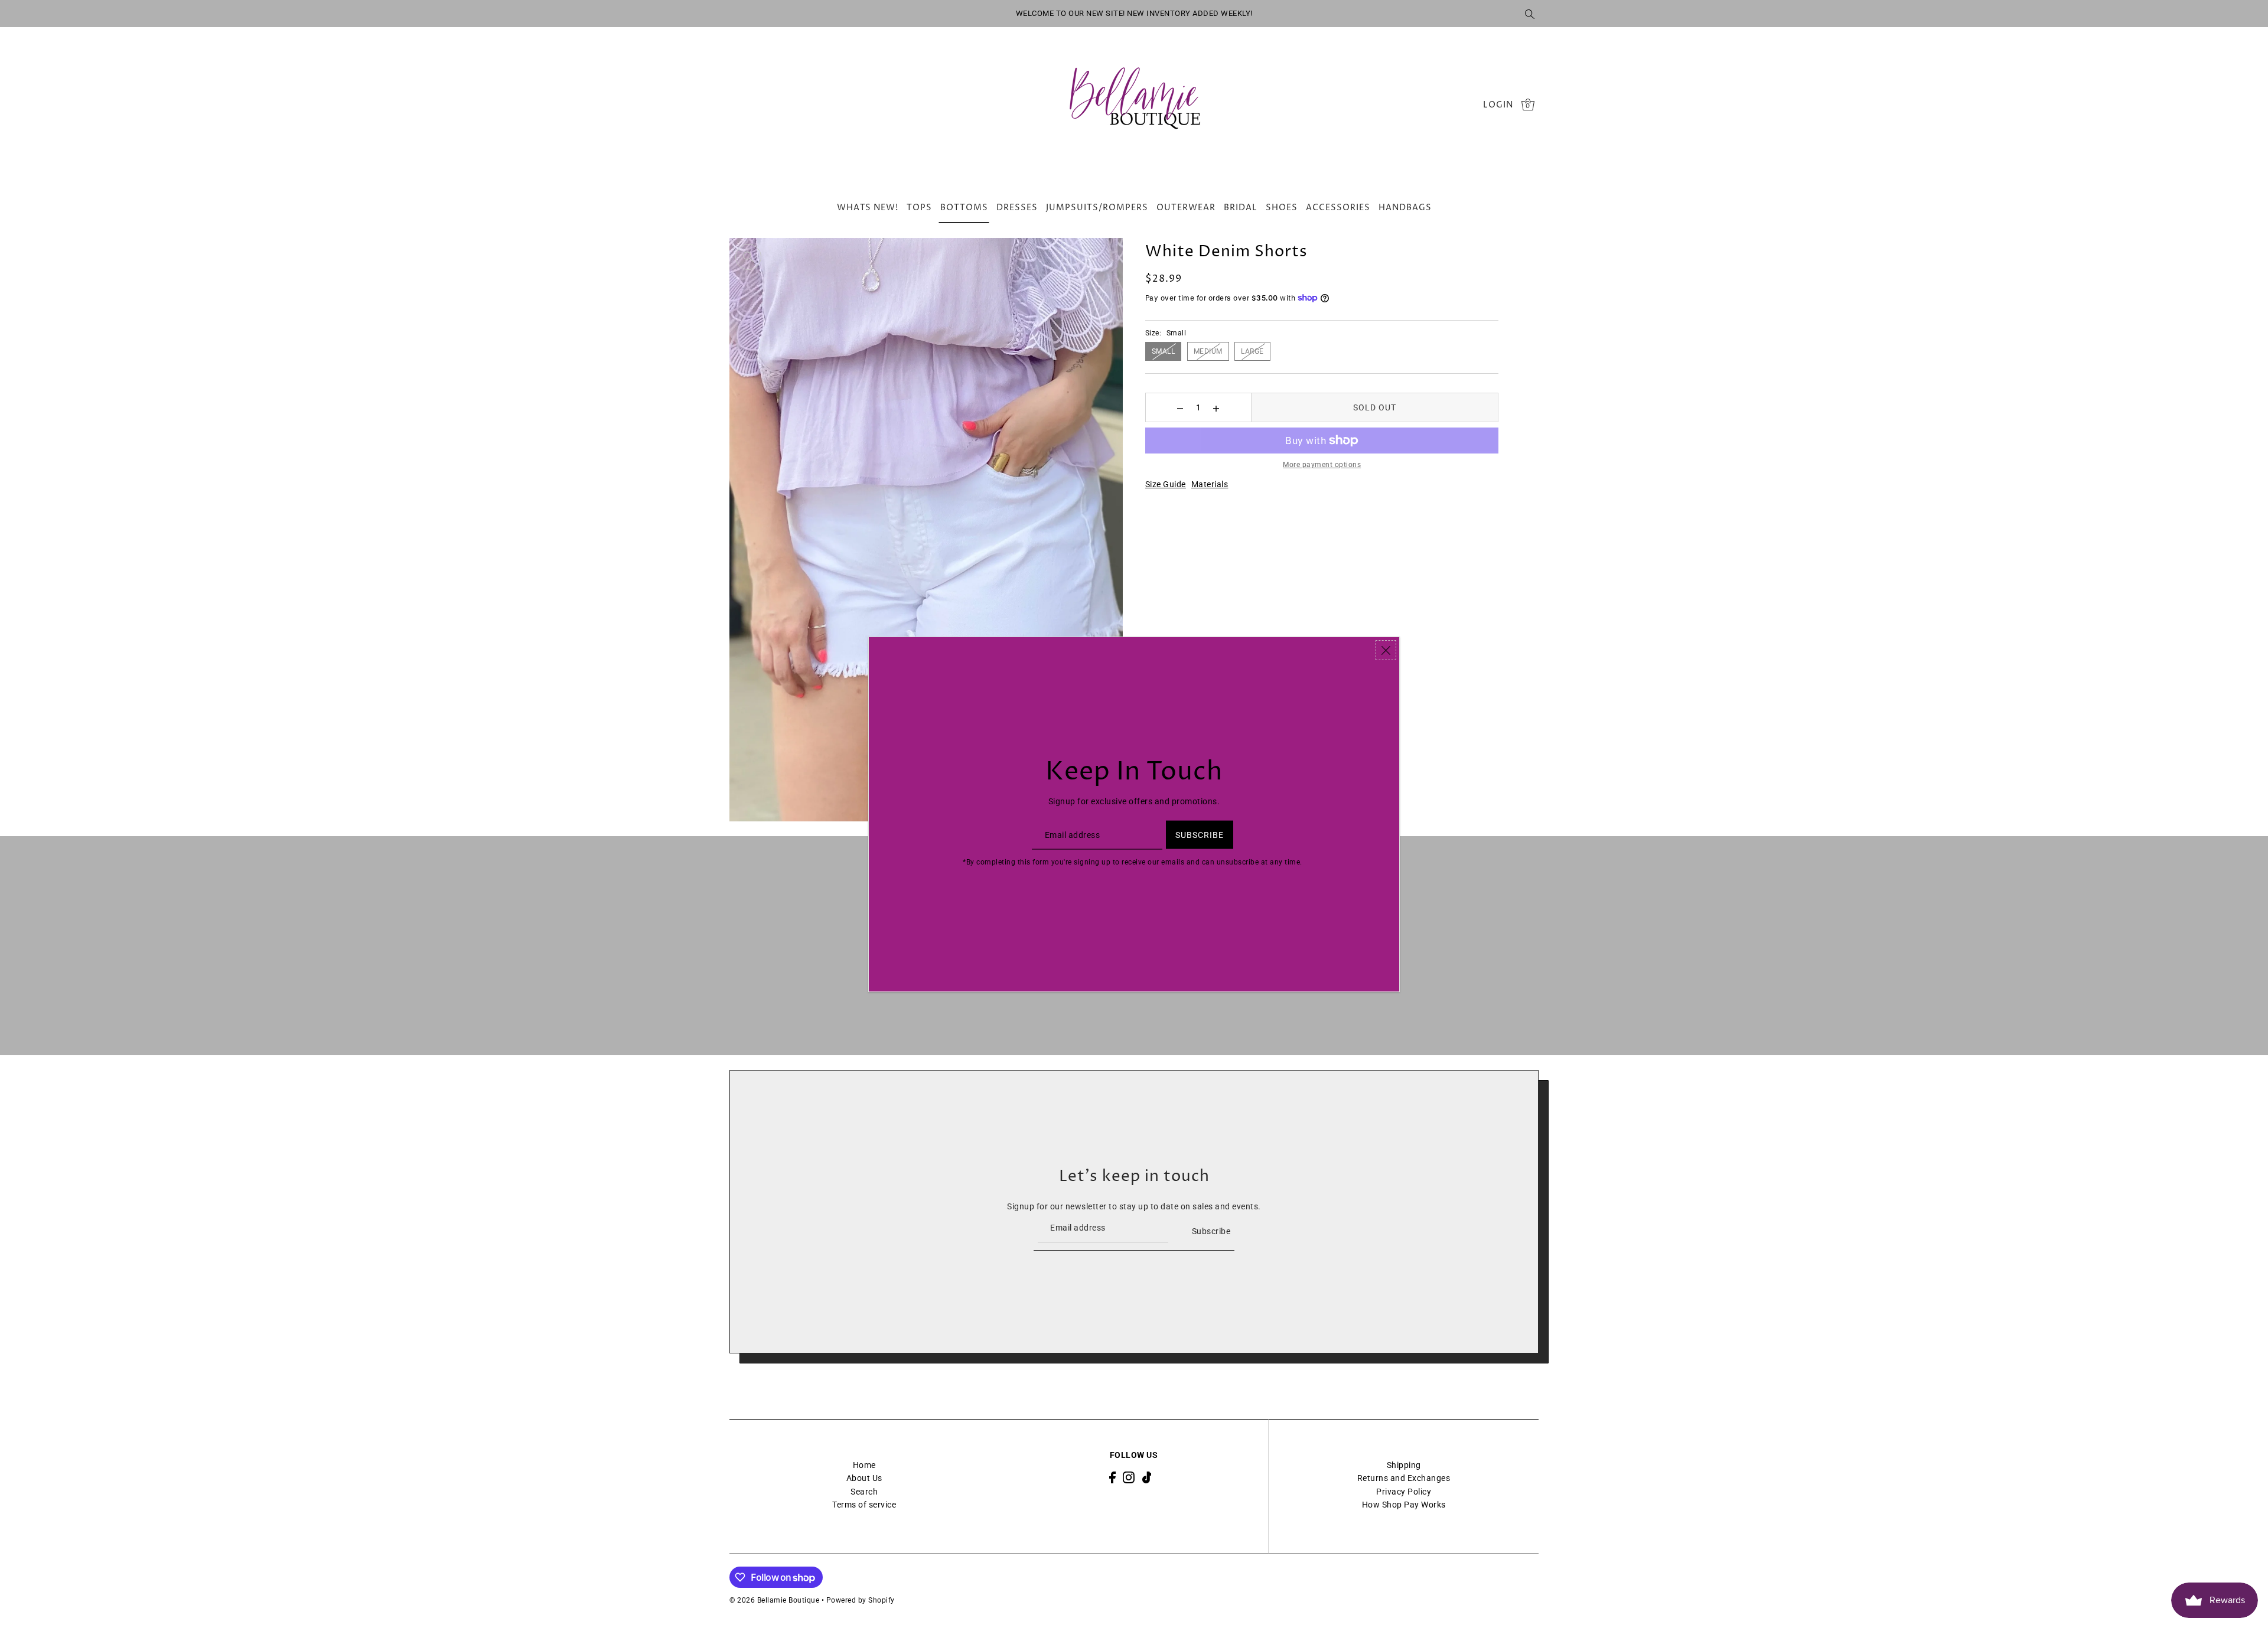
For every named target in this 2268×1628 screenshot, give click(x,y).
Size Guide (1166, 484)
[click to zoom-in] (748, 257)
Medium (1208, 351)
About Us (864, 1478)
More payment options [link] (1322, 465)
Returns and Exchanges (1404, 1478)
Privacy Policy (1404, 1492)
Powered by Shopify (861, 1600)
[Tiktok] (1147, 1477)
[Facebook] (1112, 1477)
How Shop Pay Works (1404, 1505)
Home (864, 1465)
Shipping (1404, 1465)
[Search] (1530, 14)
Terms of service (864, 1505)
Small (1164, 351)
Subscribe (1211, 1231)
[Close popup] (1386, 650)
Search (864, 1492)
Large (1252, 351)
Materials (1210, 484)
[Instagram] (1129, 1477)
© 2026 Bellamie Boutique (774, 1600)
